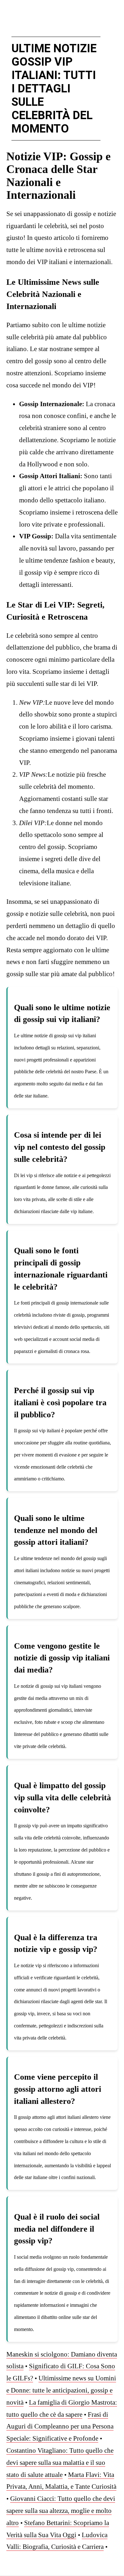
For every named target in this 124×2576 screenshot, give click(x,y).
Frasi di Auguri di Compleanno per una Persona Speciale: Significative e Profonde (60, 2427)
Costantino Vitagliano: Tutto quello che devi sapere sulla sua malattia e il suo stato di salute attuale (60, 2463)
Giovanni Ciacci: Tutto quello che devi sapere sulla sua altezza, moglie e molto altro (61, 2511)
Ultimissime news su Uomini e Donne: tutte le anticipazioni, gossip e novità (61, 2390)
